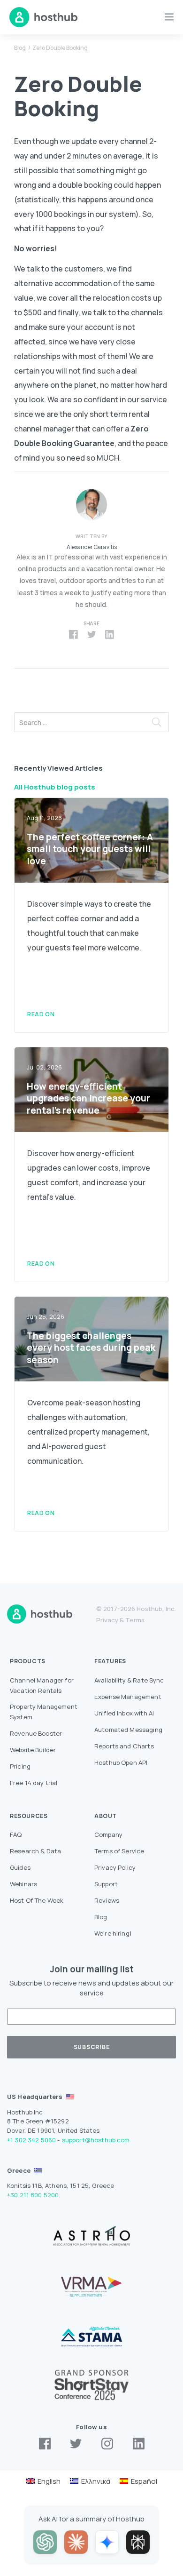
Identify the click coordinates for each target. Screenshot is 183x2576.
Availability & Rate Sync (129, 1680)
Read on (41, 1014)
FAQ (16, 1834)
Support (106, 1884)
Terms (135, 1620)
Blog (20, 48)
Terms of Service (119, 1851)
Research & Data (35, 1851)
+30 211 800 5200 (33, 2195)
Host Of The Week (37, 1900)
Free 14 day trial (34, 1783)
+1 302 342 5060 (31, 2140)
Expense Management (128, 1697)
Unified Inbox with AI (124, 1713)
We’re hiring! (113, 1933)
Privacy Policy (115, 1867)
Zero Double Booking (60, 48)
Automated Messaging (128, 1730)
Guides (20, 1867)
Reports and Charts (124, 1746)
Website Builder (33, 1750)
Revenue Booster (36, 1733)
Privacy (107, 1620)
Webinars (23, 1884)
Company (108, 1834)
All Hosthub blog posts (55, 787)
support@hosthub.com (96, 2140)
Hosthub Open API (121, 1763)
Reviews (107, 1900)
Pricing (20, 1766)
